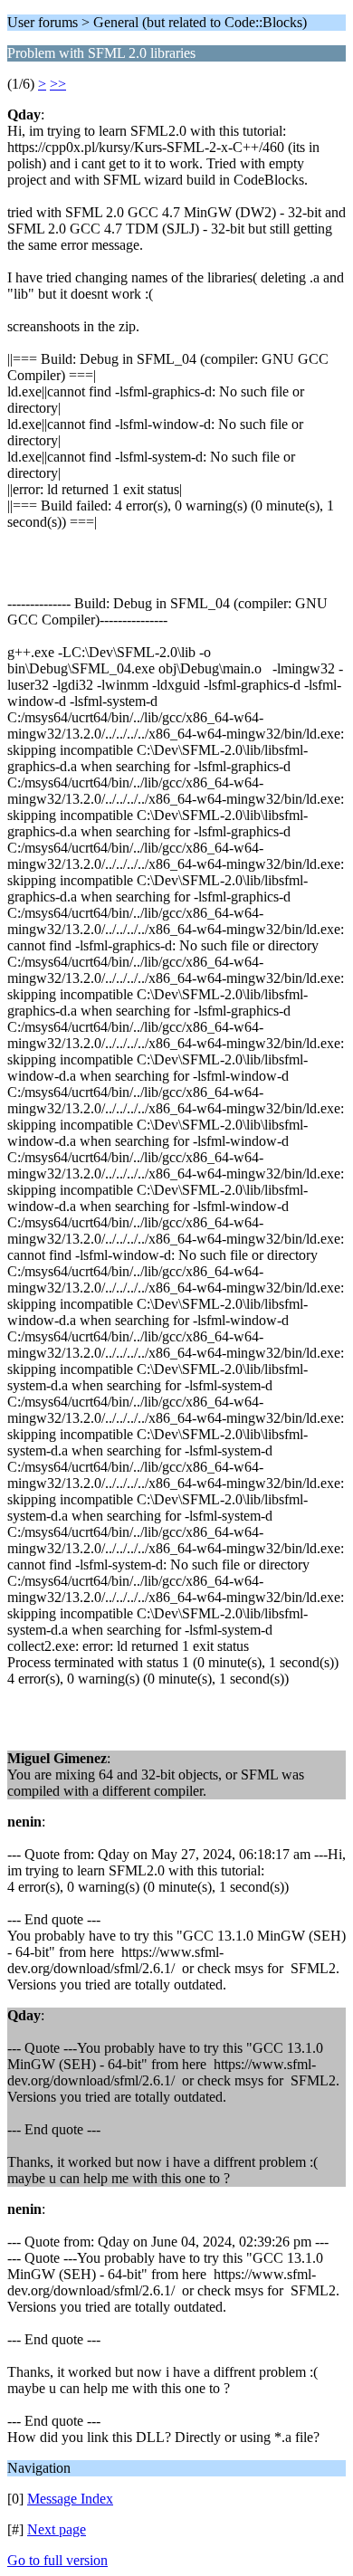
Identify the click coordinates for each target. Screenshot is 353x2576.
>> (58, 84)
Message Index (70, 2499)
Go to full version (57, 2560)
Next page (57, 2529)
